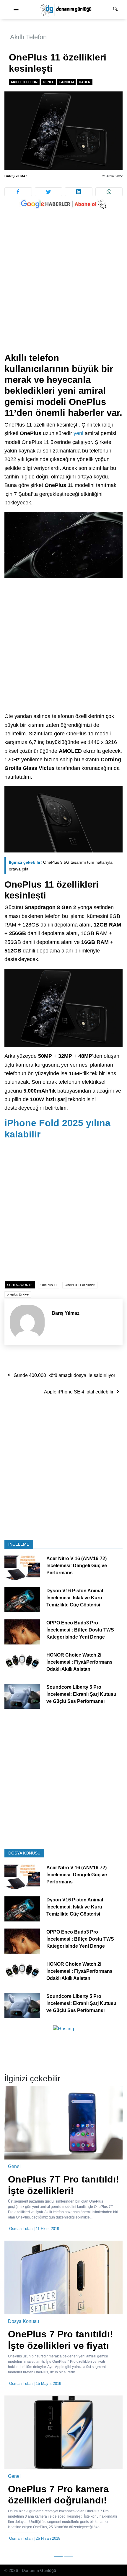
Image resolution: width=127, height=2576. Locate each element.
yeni (78, 433)
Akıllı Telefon (28, 37)
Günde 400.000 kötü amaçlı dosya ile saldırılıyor (64, 1375)
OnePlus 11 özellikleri (80, 1285)
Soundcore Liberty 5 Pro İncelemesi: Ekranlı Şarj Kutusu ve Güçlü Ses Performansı (81, 1694)
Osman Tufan (21, 2229)
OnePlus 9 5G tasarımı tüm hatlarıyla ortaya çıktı (61, 866)
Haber (85, 82)
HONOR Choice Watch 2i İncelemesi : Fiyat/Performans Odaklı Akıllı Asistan (79, 1662)
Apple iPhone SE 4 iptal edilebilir (79, 1392)
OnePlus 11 (49, 1285)
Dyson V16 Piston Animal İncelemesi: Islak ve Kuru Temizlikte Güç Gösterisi (75, 1598)
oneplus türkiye (18, 1294)
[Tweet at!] (49, 192)
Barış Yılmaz (16, 176)
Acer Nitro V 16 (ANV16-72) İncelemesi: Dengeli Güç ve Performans (77, 1566)
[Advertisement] (63, 287)
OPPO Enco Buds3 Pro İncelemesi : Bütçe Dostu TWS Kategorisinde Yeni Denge (80, 1630)
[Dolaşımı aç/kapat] (16, 10)
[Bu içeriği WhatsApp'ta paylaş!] (109, 192)
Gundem (67, 82)
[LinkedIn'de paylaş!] (79, 192)
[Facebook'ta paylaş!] (18, 192)
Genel (48, 82)
